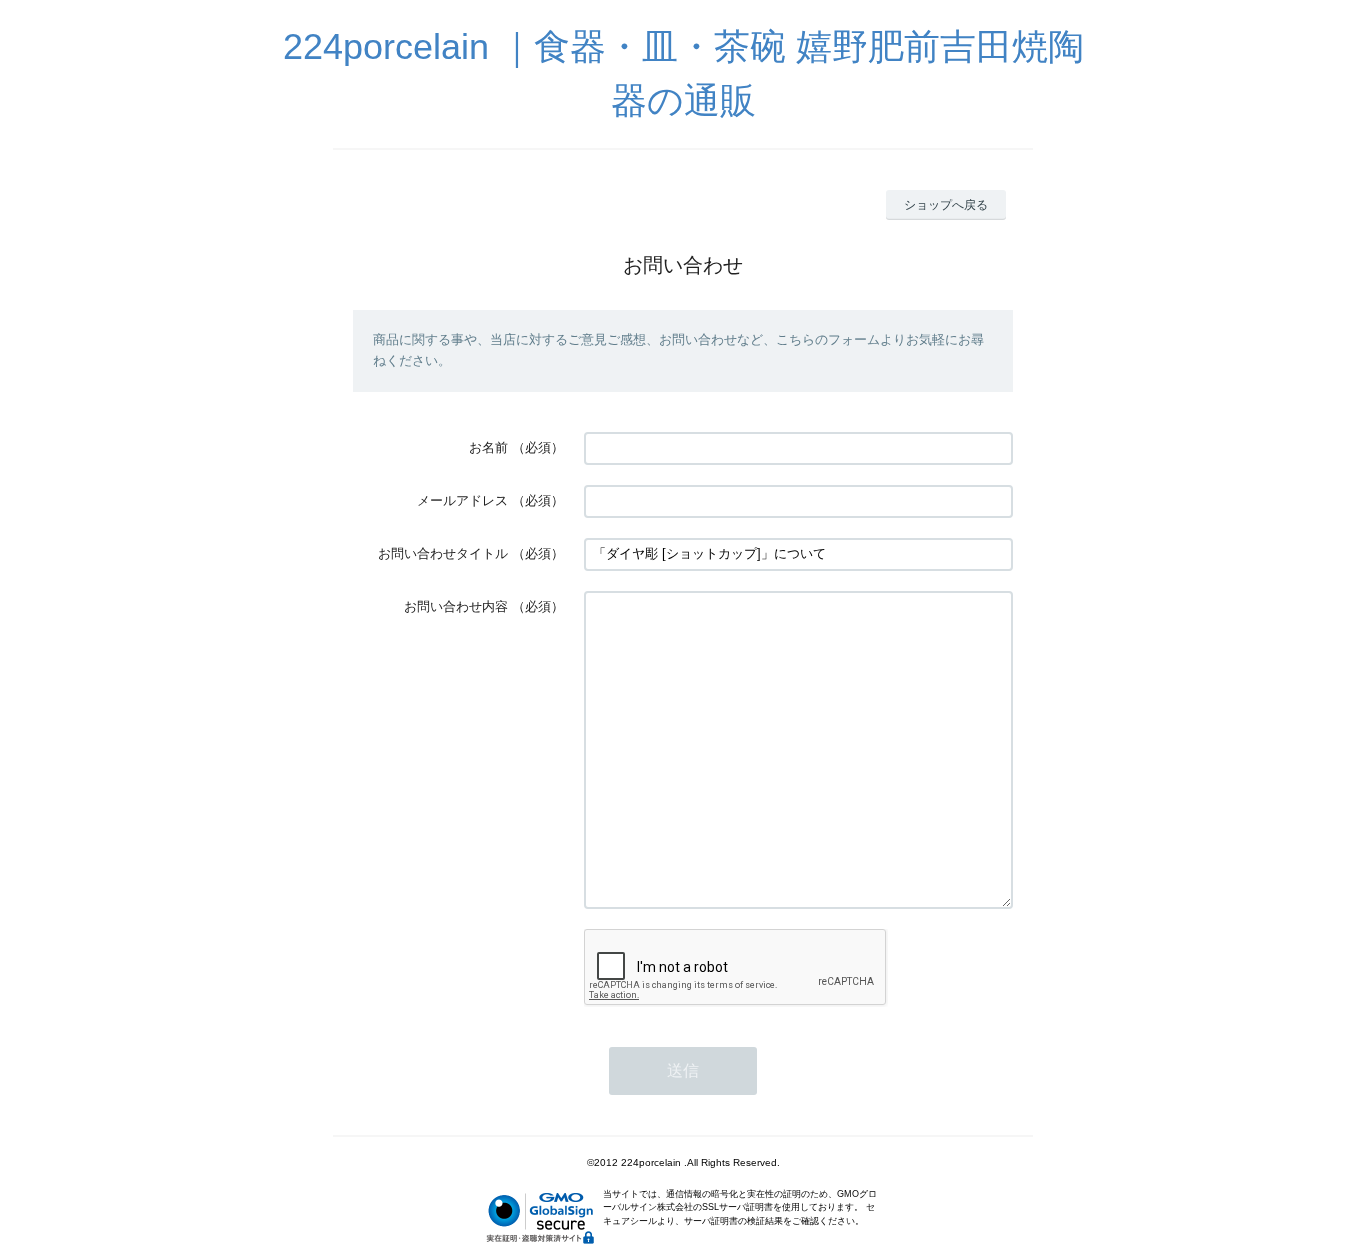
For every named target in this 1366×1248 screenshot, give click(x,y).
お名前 (488, 447)
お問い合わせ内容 (456, 606)
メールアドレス (462, 500)
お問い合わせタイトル (443, 553)
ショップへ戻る (946, 205)
